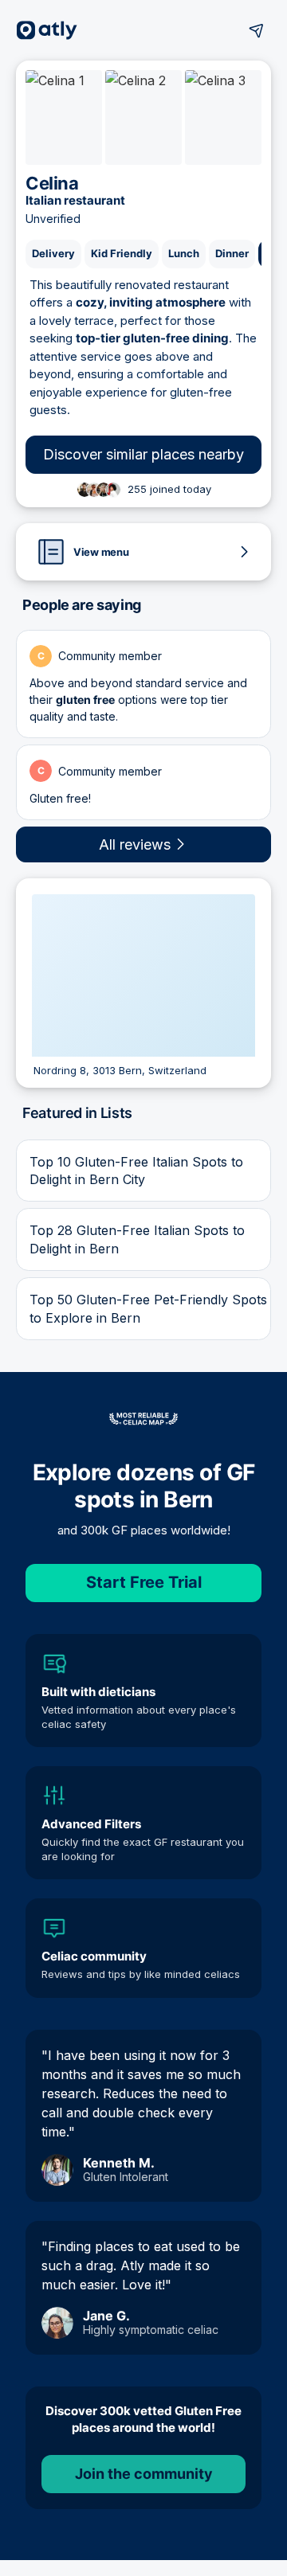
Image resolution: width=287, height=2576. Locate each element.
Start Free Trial (144, 1582)
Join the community (144, 2474)
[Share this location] (257, 30)
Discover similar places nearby (143, 454)
